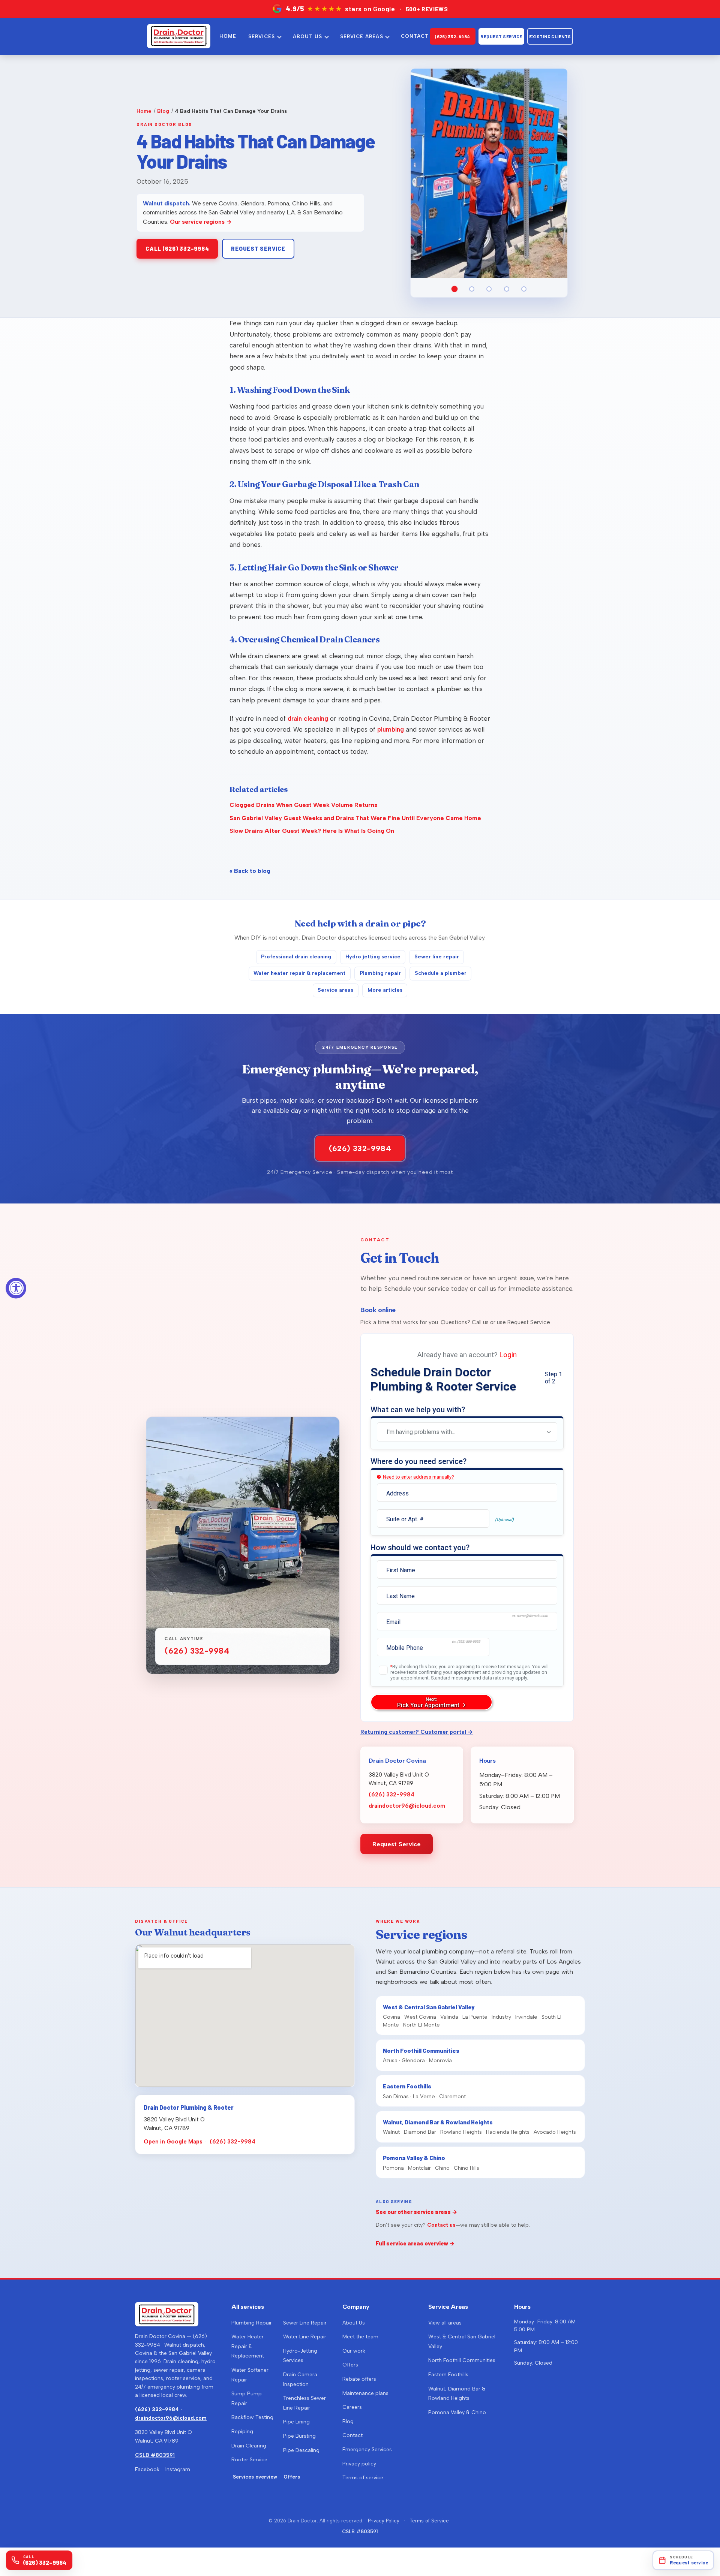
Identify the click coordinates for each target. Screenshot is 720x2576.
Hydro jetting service (373, 957)
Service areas (335, 990)
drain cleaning (308, 718)
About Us (354, 2323)
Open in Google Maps (173, 2142)
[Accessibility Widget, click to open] (16, 1288)
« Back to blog (250, 871)
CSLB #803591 (155, 2455)
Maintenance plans (365, 2393)
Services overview (255, 2477)
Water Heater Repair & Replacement (248, 2346)
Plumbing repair (380, 973)
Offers (292, 2477)
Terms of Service (429, 2521)
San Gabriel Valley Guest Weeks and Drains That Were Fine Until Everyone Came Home (355, 818)
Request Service (501, 36)
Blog (163, 111)
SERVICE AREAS (362, 37)
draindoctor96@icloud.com (407, 1806)
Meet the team (360, 2337)
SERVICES (262, 37)
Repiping (242, 2432)
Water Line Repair (305, 2337)
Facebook (147, 2469)
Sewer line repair (437, 957)
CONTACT (415, 36)
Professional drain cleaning (296, 957)
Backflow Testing (252, 2417)
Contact (352, 2435)
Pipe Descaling (301, 2450)
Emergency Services (367, 2450)
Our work (354, 2351)
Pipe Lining (296, 2422)
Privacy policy (359, 2464)
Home (144, 111)
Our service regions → (201, 222)
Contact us (441, 2225)
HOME (228, 36)
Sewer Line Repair (305, 2323)
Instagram (178, 2469)
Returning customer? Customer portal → (417, 1732)
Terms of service (363, 2478)
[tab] (454, 289)
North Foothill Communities (462, 2360)
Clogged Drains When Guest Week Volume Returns (303, 805)
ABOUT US (307, 37)
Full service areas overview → (415, 2243)
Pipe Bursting (299, 2436)
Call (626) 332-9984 (177, 248)
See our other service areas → (417, 2212)
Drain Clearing (249, 2446)
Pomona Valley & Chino (457, 2412)
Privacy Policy (384, 2521)
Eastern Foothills (448, 2375)
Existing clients (550, 36)
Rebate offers (359, 2379)
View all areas (445, 2323)
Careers (352, 2407)
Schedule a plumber (441, 973)
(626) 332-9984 (453, 36)
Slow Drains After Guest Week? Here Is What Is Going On (312, 831)
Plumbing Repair (252, 2323)
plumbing (391, 729)
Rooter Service (249, 2460)
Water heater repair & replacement (299, 973)
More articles (385, 990)
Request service (258, 248)
